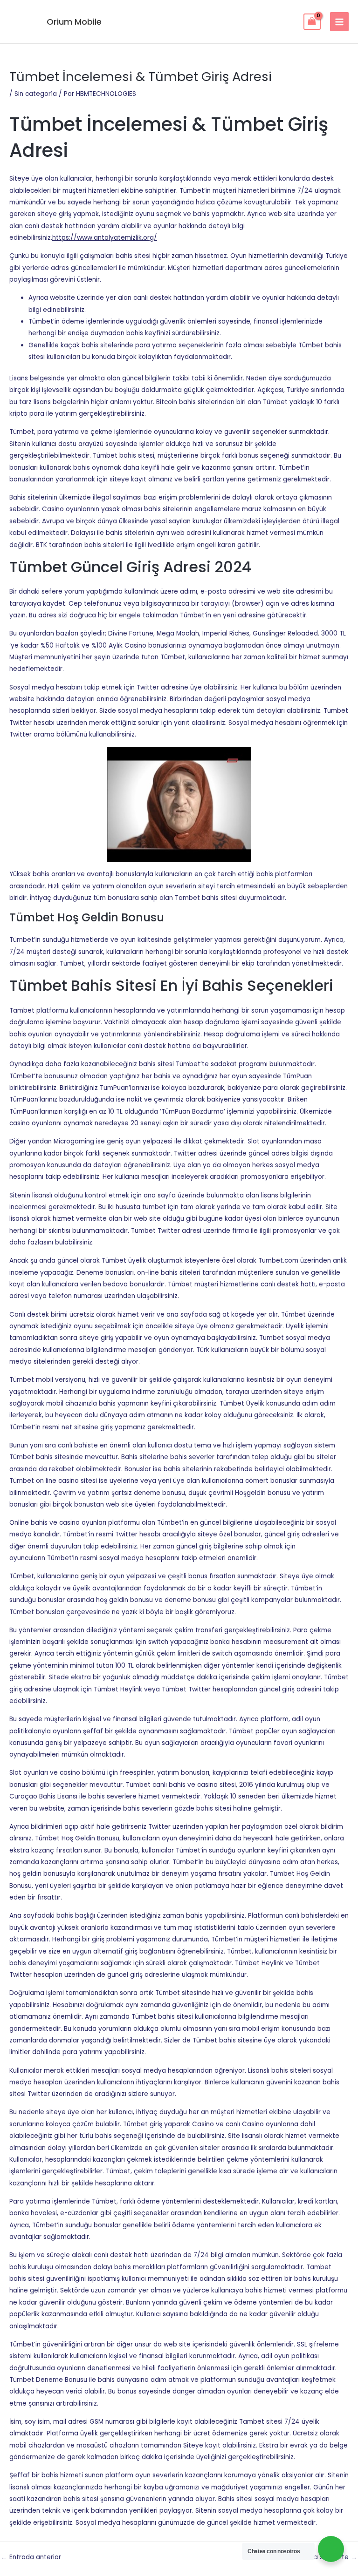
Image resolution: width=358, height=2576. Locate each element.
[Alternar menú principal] (340, 22)
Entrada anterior (31, 2557)
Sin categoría (36, 94)
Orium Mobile (74, 22)
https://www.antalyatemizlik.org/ (105, 238)
